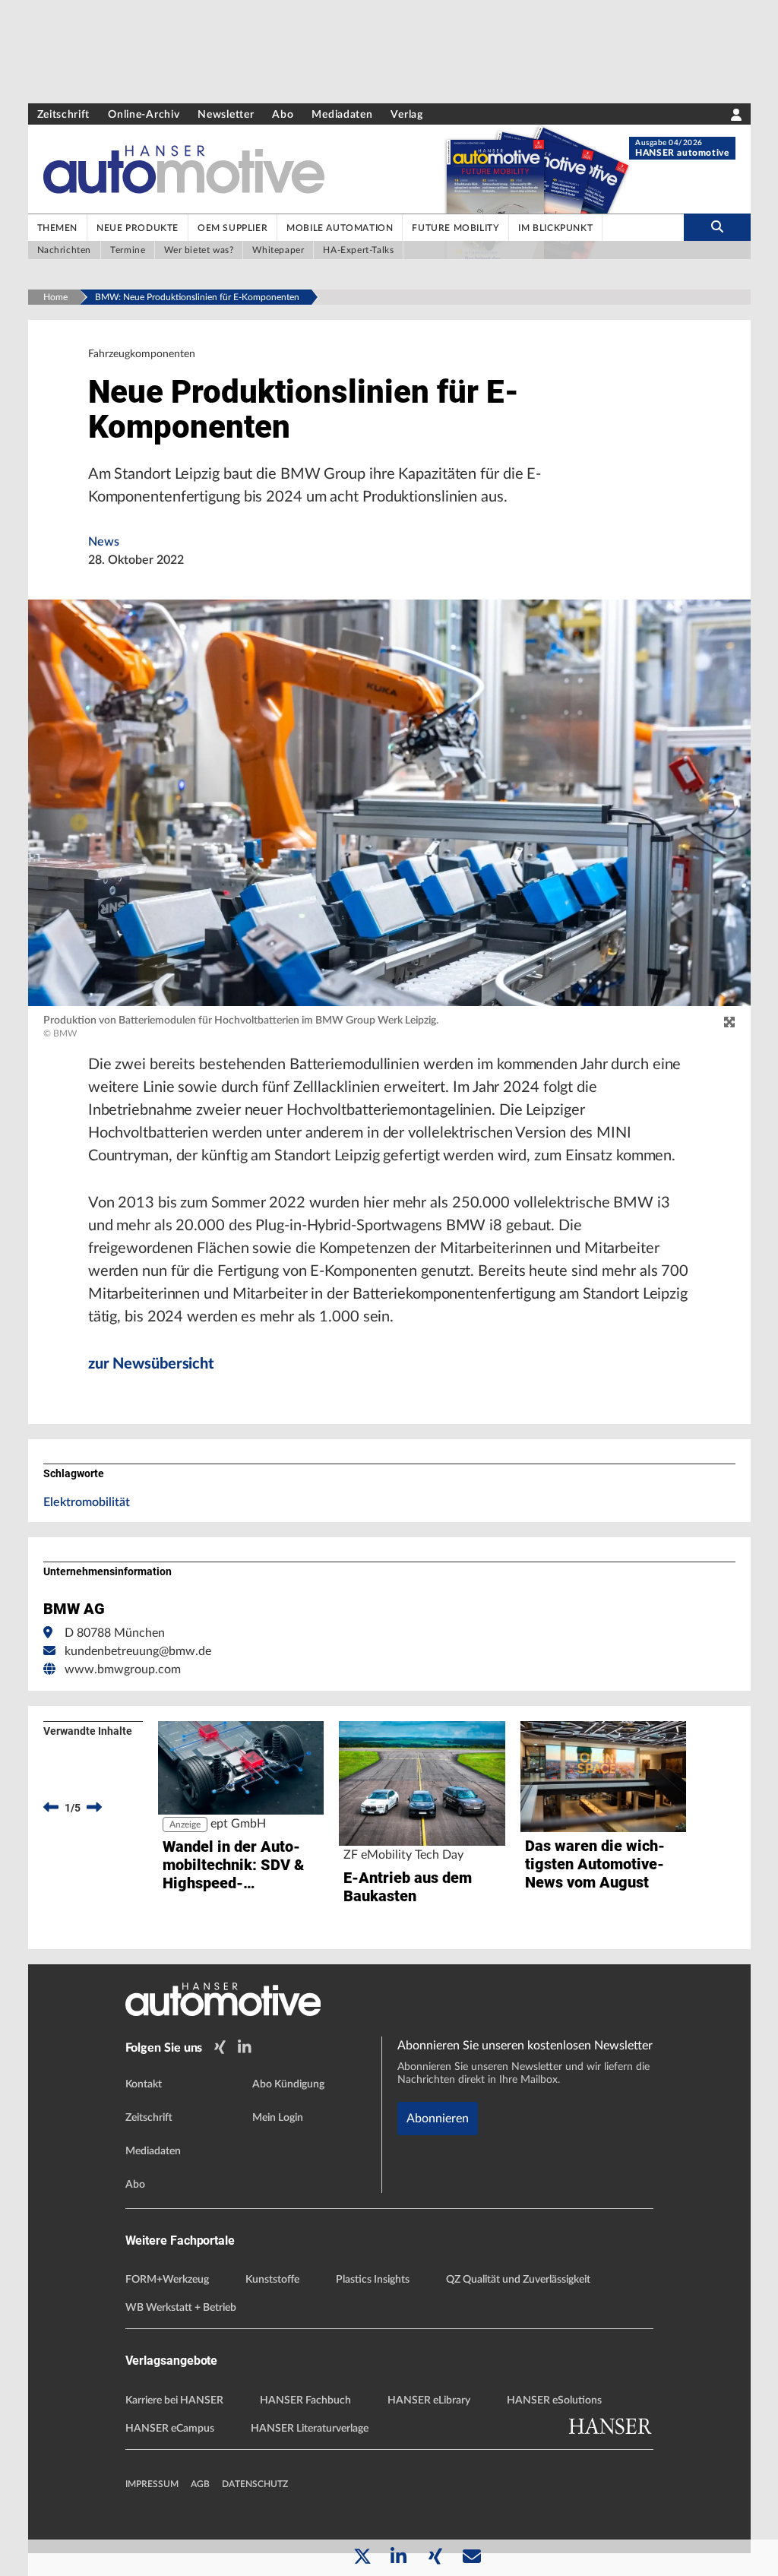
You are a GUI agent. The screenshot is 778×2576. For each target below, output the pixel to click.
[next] (94, 1808)
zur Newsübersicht (151, 1364)
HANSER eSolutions (554, 2400)
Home (55, 297)
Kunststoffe (272, 2280)
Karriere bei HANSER (174, 2400)
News (104, 542)
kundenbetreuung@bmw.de (138, 1651)
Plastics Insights (373, 2280)
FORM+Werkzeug (167, 2280)
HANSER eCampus (170, 2429)
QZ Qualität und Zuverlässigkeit (518, 2280)
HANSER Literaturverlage (310, 2429)
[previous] (51, 1808)
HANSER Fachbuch (305, 2400)
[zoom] (729, 1023)
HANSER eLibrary (429, 2400)
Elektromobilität (87, 1502)
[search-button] (717, 227)
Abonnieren (438, 2119)
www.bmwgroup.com (123, 1669)
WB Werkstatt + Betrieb (181, 2308)
